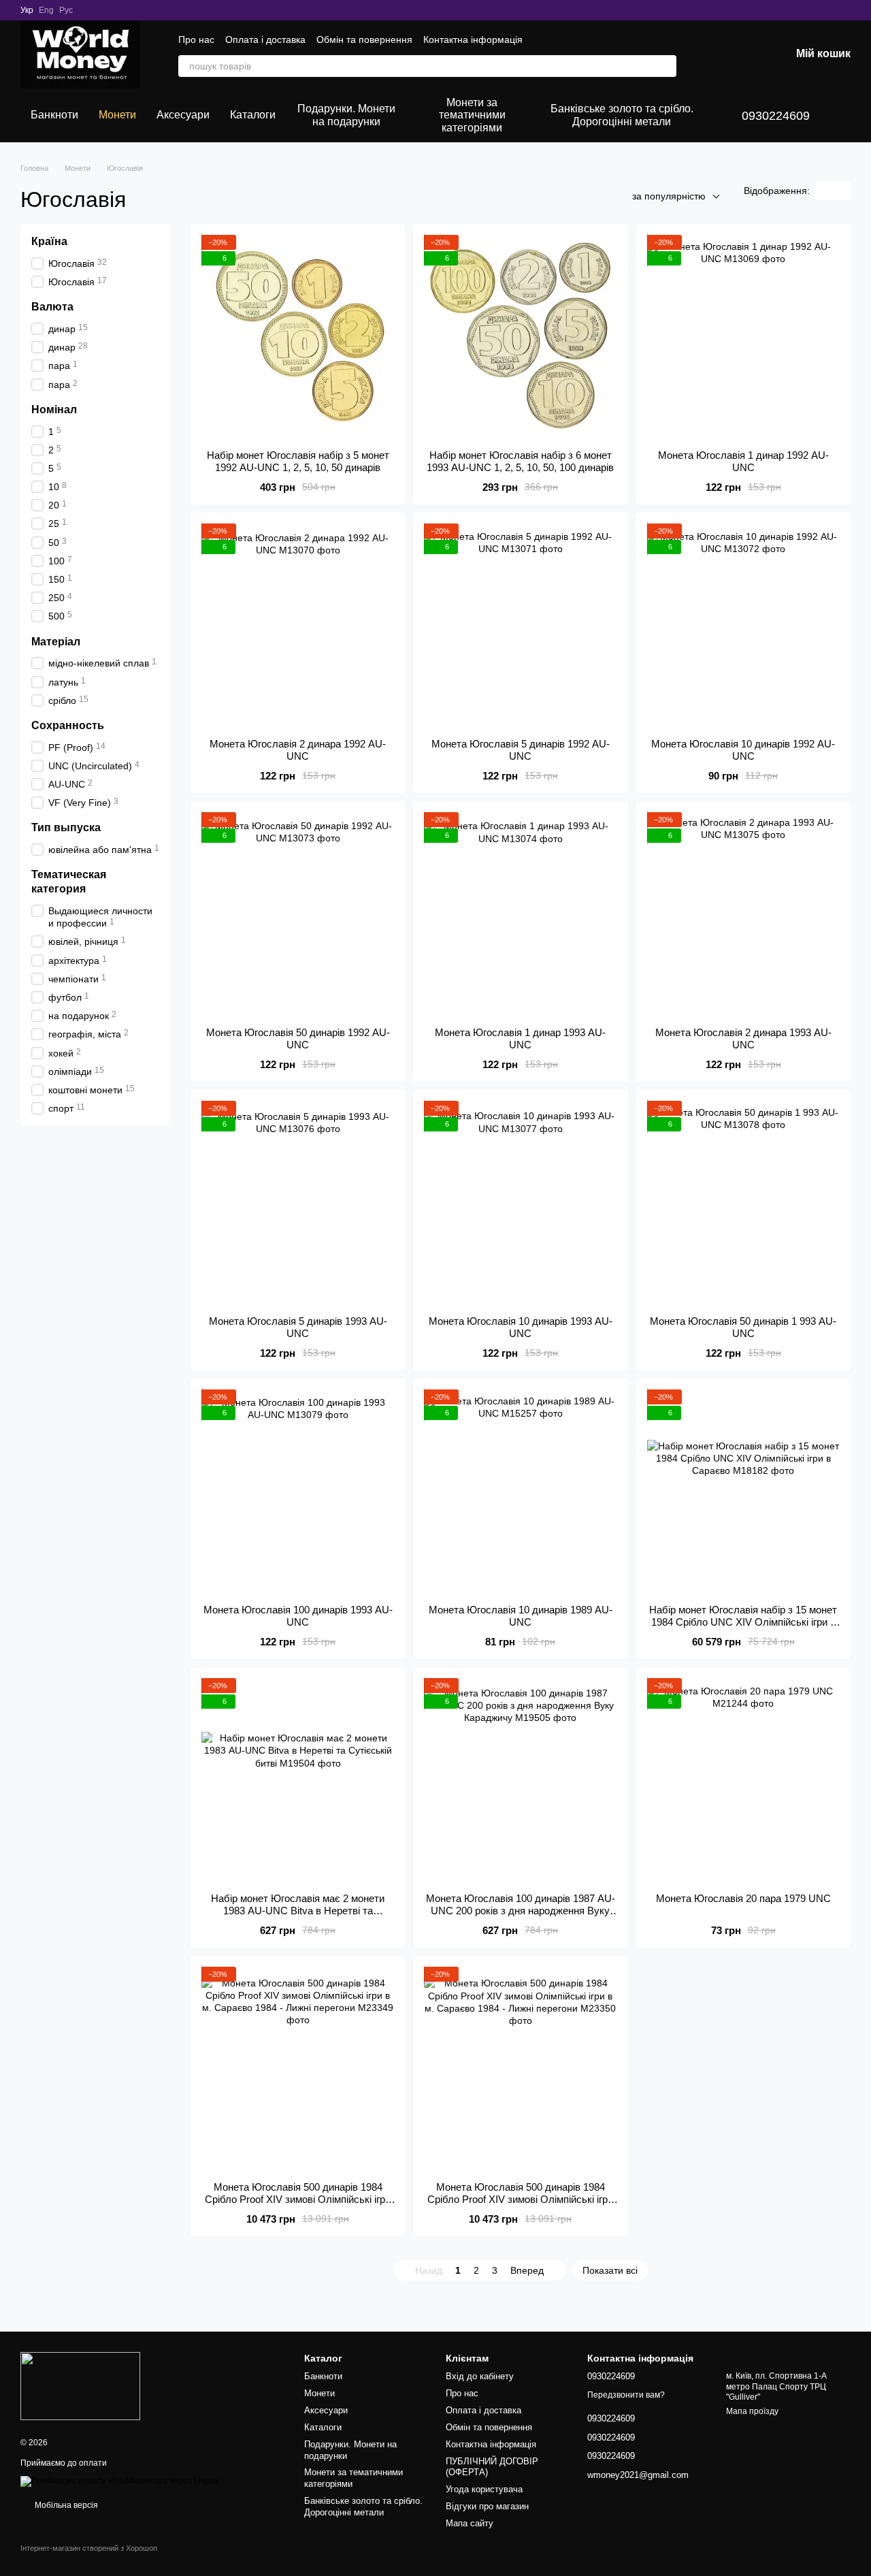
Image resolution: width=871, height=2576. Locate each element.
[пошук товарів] (665, 66)
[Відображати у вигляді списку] (842, 191)
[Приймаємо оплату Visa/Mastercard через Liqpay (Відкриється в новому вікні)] (120, 2481)
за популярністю (669, 196)
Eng (46, 10)
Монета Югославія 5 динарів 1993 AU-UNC (298, 1327)
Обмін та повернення (364, 39)
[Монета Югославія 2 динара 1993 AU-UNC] (743, 914)
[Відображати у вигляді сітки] (824, 191)
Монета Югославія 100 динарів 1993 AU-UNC (298, 1616)
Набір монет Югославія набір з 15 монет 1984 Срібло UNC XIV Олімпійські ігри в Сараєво (743, 1622)
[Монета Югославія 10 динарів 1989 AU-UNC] (520, 1492)
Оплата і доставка (265, 39)
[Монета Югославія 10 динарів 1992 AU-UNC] (743, 626)
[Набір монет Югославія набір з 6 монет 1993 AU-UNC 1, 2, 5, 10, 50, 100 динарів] (520, 337)
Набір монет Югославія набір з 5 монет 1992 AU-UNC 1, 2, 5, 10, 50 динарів (298, 461)
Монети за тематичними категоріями (472, 115)
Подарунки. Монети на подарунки (346, 115)
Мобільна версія (65, 2505)
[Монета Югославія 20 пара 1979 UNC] (743, 1780)
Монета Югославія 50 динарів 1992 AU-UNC (298, 1039)
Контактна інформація (473, 39)
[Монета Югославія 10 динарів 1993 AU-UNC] (520, 1203)
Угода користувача (484, 2489)
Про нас (196, 39)
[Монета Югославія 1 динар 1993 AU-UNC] (520, 914)
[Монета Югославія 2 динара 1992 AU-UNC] (298, 626)
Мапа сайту (470, 2523)
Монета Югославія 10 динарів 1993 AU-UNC (521, 1327)
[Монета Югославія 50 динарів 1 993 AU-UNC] (743, 1203)
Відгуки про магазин (487, 2506)
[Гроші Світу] (80, 2385)
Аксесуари (183, 115)
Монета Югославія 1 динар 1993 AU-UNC (520, 1039)
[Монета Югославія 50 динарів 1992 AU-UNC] (298, 914)
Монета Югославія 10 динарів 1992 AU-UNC (743, 750)
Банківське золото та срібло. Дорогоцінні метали (622, 115)
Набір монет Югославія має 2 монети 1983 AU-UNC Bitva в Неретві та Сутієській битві (298, 1911)
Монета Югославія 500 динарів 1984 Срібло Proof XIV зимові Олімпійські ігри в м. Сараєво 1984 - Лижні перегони (298, 2199)
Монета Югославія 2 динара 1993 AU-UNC (743, 1039)
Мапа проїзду (752, 2411)
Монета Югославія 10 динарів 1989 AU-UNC (521, 1616)
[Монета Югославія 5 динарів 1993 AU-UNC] (298, 1203)
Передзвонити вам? (626, 2395)
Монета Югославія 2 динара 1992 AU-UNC (298, 750)
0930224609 (776, 116)
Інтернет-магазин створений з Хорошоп (89, 2548)
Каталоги (253, 115)
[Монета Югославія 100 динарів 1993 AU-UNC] (298, 1492)
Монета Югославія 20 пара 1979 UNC (743, 1898)
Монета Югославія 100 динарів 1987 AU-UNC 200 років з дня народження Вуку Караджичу (521, 1911)
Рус (66, 10)
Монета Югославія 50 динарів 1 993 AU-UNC (743, 1327)
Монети (117, 115)
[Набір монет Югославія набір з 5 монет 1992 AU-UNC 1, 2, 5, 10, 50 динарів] (298, 337)
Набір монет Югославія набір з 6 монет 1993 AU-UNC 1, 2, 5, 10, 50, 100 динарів (520, 461)
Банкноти (54, 115)
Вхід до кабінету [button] (480, 2376)
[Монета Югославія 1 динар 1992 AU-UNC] (743, 337)
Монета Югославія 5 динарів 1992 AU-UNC (521, 750)
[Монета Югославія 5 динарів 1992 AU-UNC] (520, 626)
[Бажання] (709, 54)
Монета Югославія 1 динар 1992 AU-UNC (743, 461)
